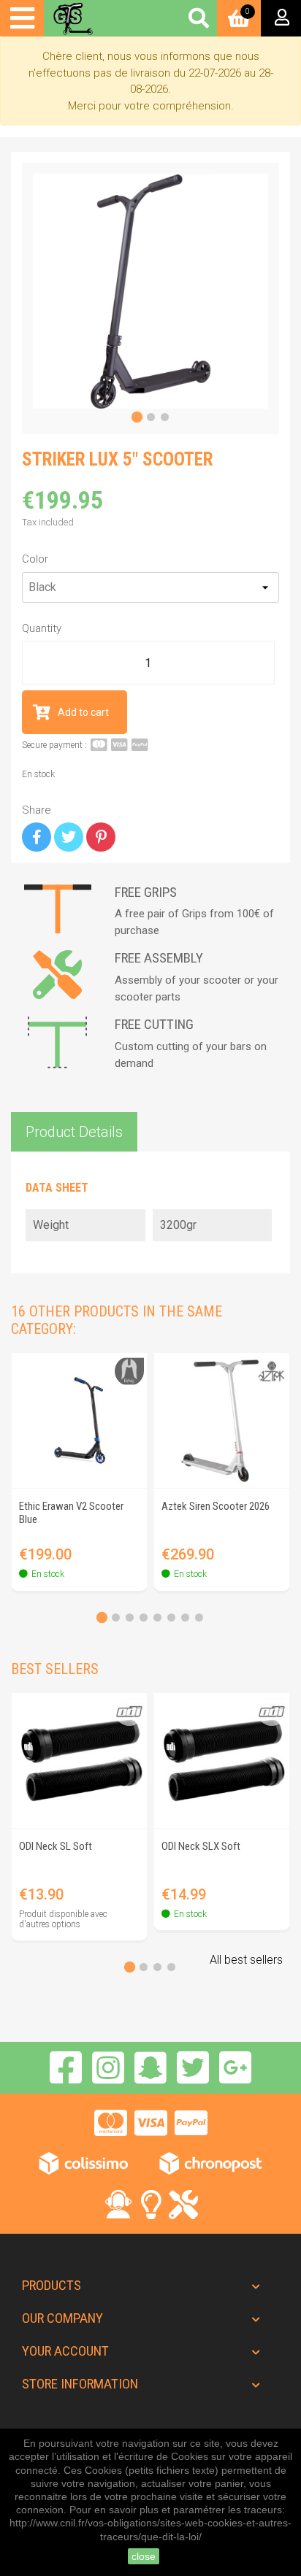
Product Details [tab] (74, 1132)
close (144, 2556)
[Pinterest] (101, 837)
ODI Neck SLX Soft (201, 1846)
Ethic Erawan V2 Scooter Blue (71, 1513)
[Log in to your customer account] (281, 18)
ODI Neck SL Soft (56, 1846)
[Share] (37, 837)
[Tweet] (69, 837)
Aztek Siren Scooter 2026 (216, 1506)
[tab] (136, 417)
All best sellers (246, 1960)
